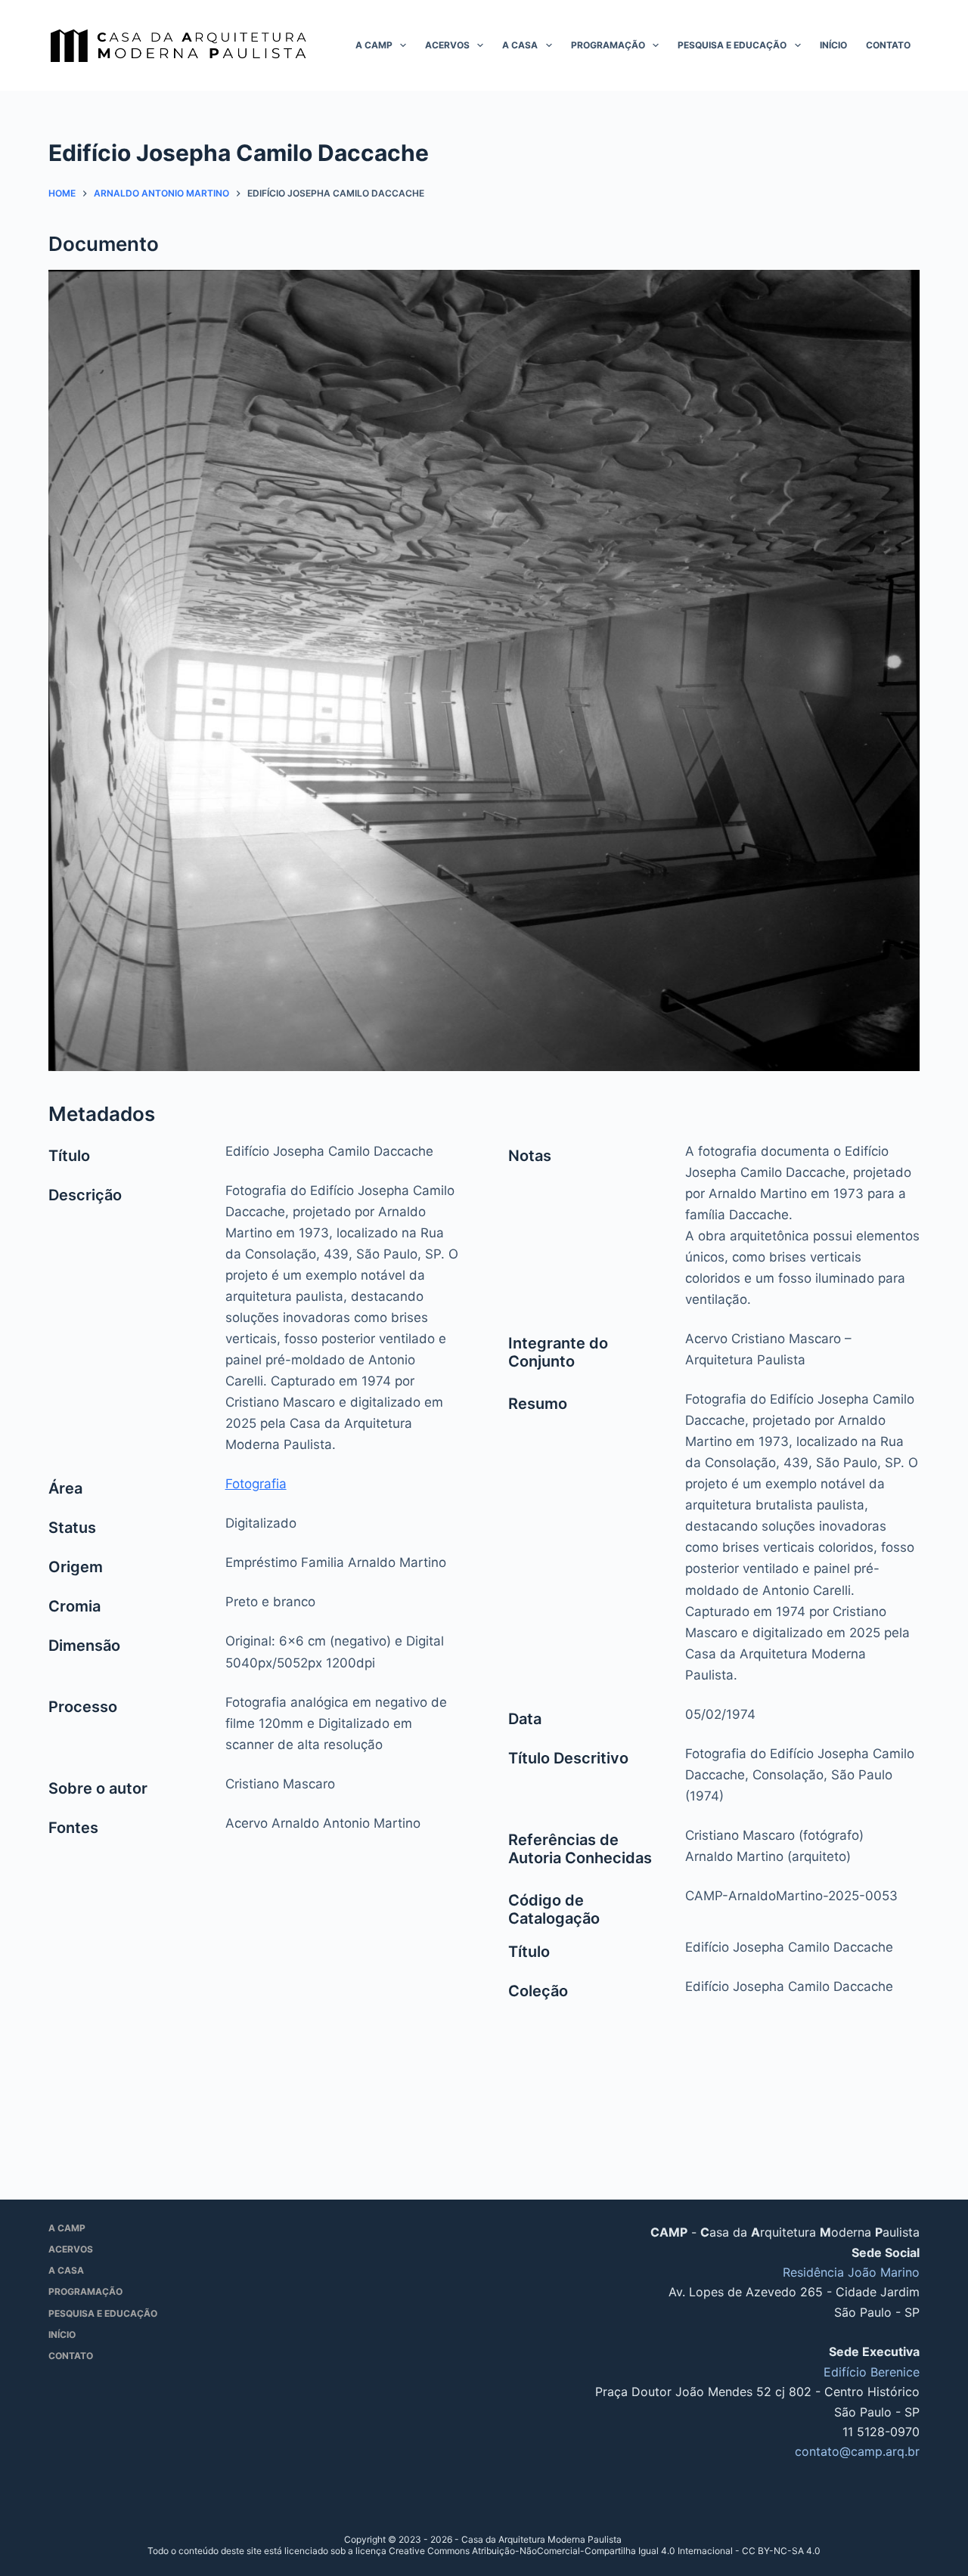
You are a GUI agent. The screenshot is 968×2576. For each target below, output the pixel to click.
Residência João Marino (851, 2272)
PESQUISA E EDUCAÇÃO (732, 45)
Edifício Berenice (872, 2372)
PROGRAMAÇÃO (608, 45)
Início (833, 45)
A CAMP (374, 45)
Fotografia (256, 1484)
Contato (888, 45)
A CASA (520, 45)
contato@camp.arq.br (857, 2451)
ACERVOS (447, 45)
